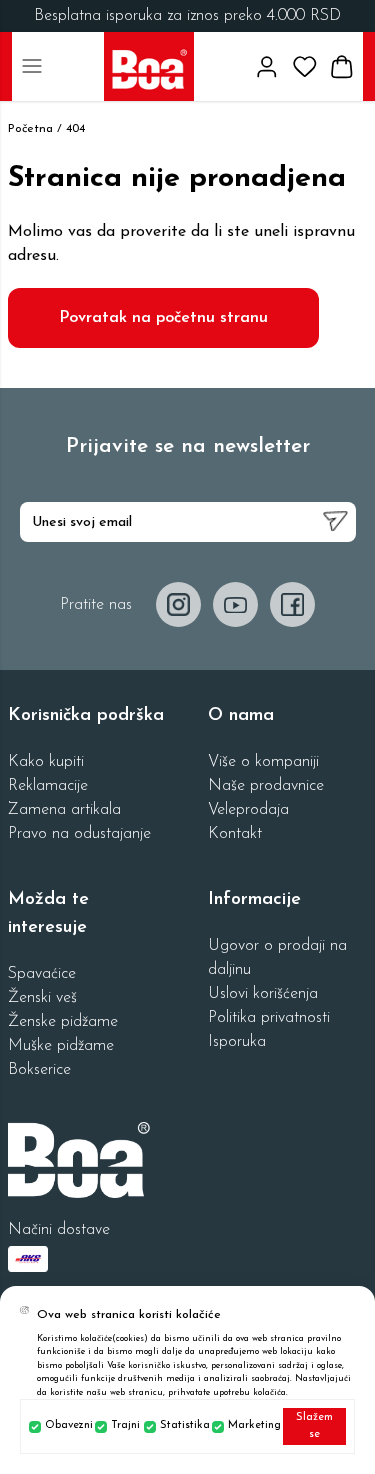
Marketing (251, 1425)
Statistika (182, 1425)
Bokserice (39, 1070)
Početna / (35, 129)
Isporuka (237, 1042)
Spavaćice (42, 974)
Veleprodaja (248, 810)
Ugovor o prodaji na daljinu (277, 958)
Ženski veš (42, 998)
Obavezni (66, 1425)
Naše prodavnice (266, 786)
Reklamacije (48, 786)
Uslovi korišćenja (263, 994)
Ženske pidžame (63, 1022)
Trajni (123, 1425)
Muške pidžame (61, 1046)
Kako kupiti (46, 762)
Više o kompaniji (263, 762)
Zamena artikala (64, 810)
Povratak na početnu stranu (163, 318)
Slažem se (314, 1426)
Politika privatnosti (269, 1018)
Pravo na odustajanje (79, 834)
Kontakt (235, 834)
